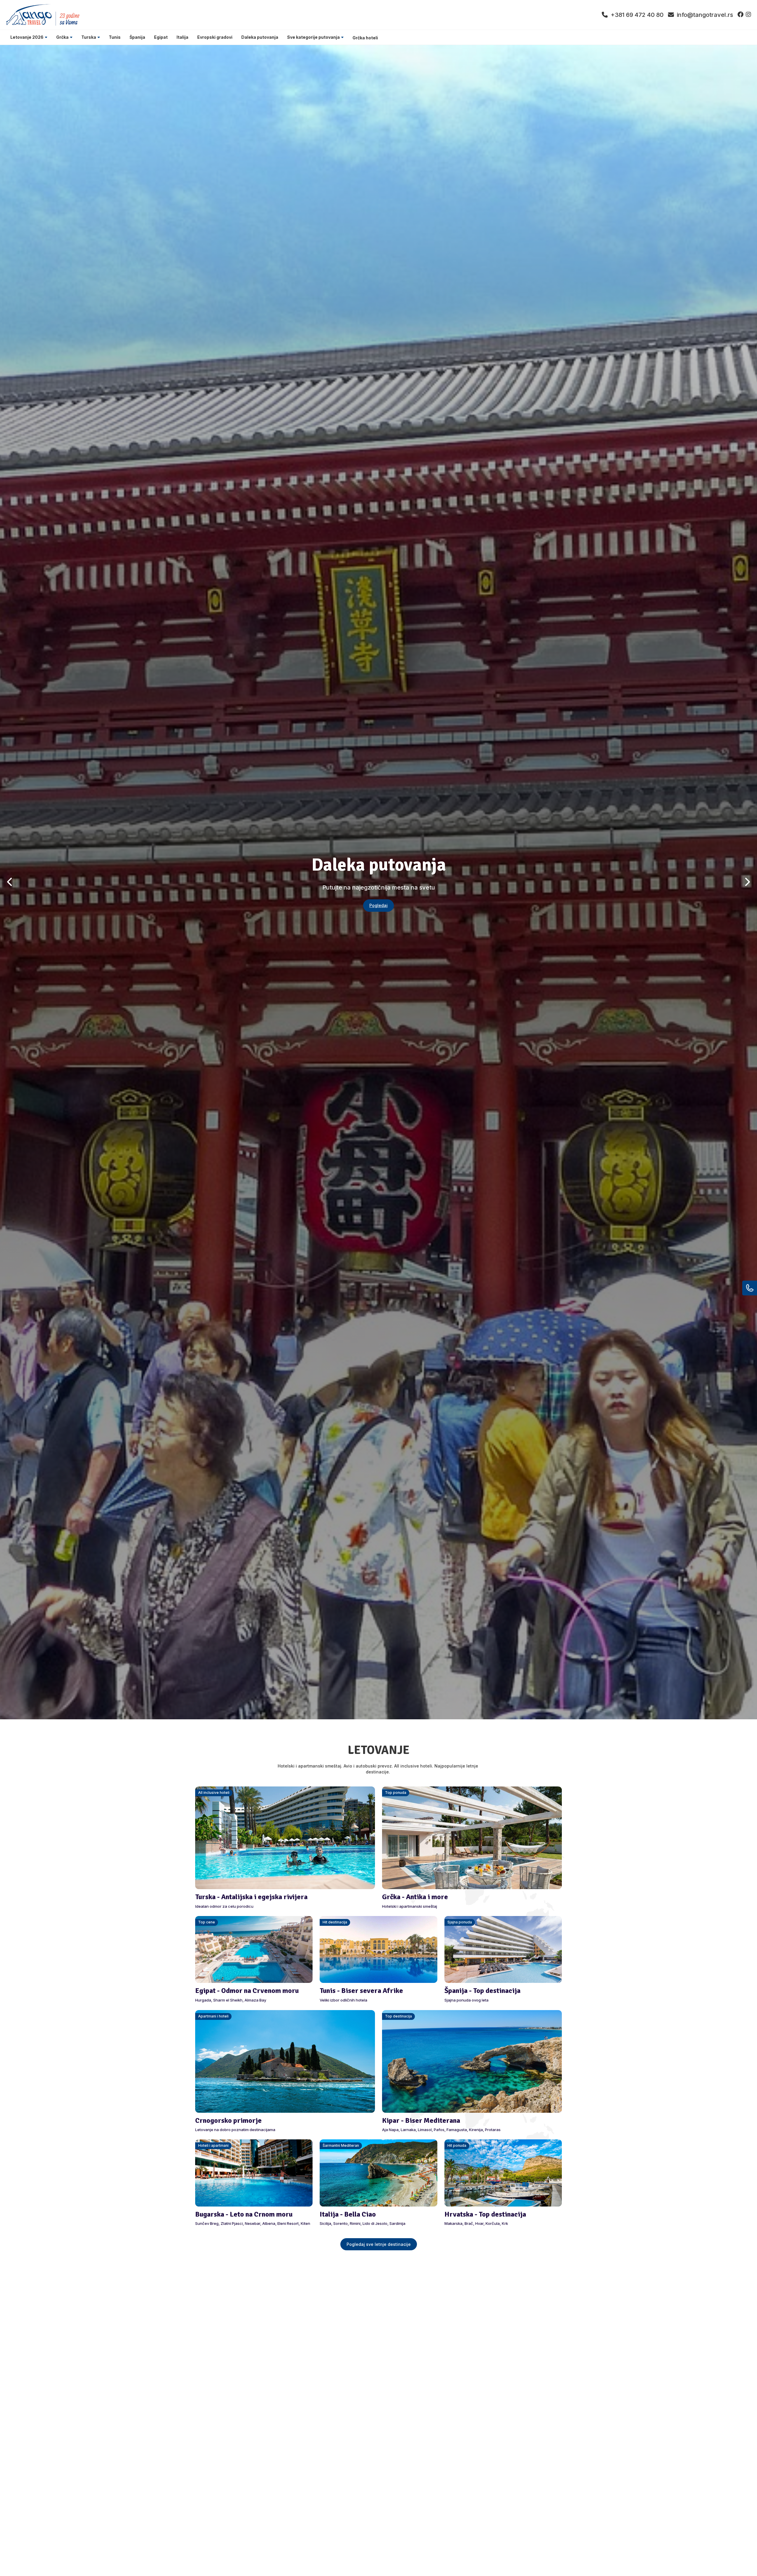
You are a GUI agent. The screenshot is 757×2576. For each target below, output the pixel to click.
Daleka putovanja (260, 37)
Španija (137, 37)
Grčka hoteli (365, 38)
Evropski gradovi (215, 37)
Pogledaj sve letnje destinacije (379, 2244)
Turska (89, 37)
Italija (182, 37)
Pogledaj (378, 905)
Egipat (161, 37)
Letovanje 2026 (27, 37)
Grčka (62, 37)
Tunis (115, 37)
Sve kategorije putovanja (313, 37)
